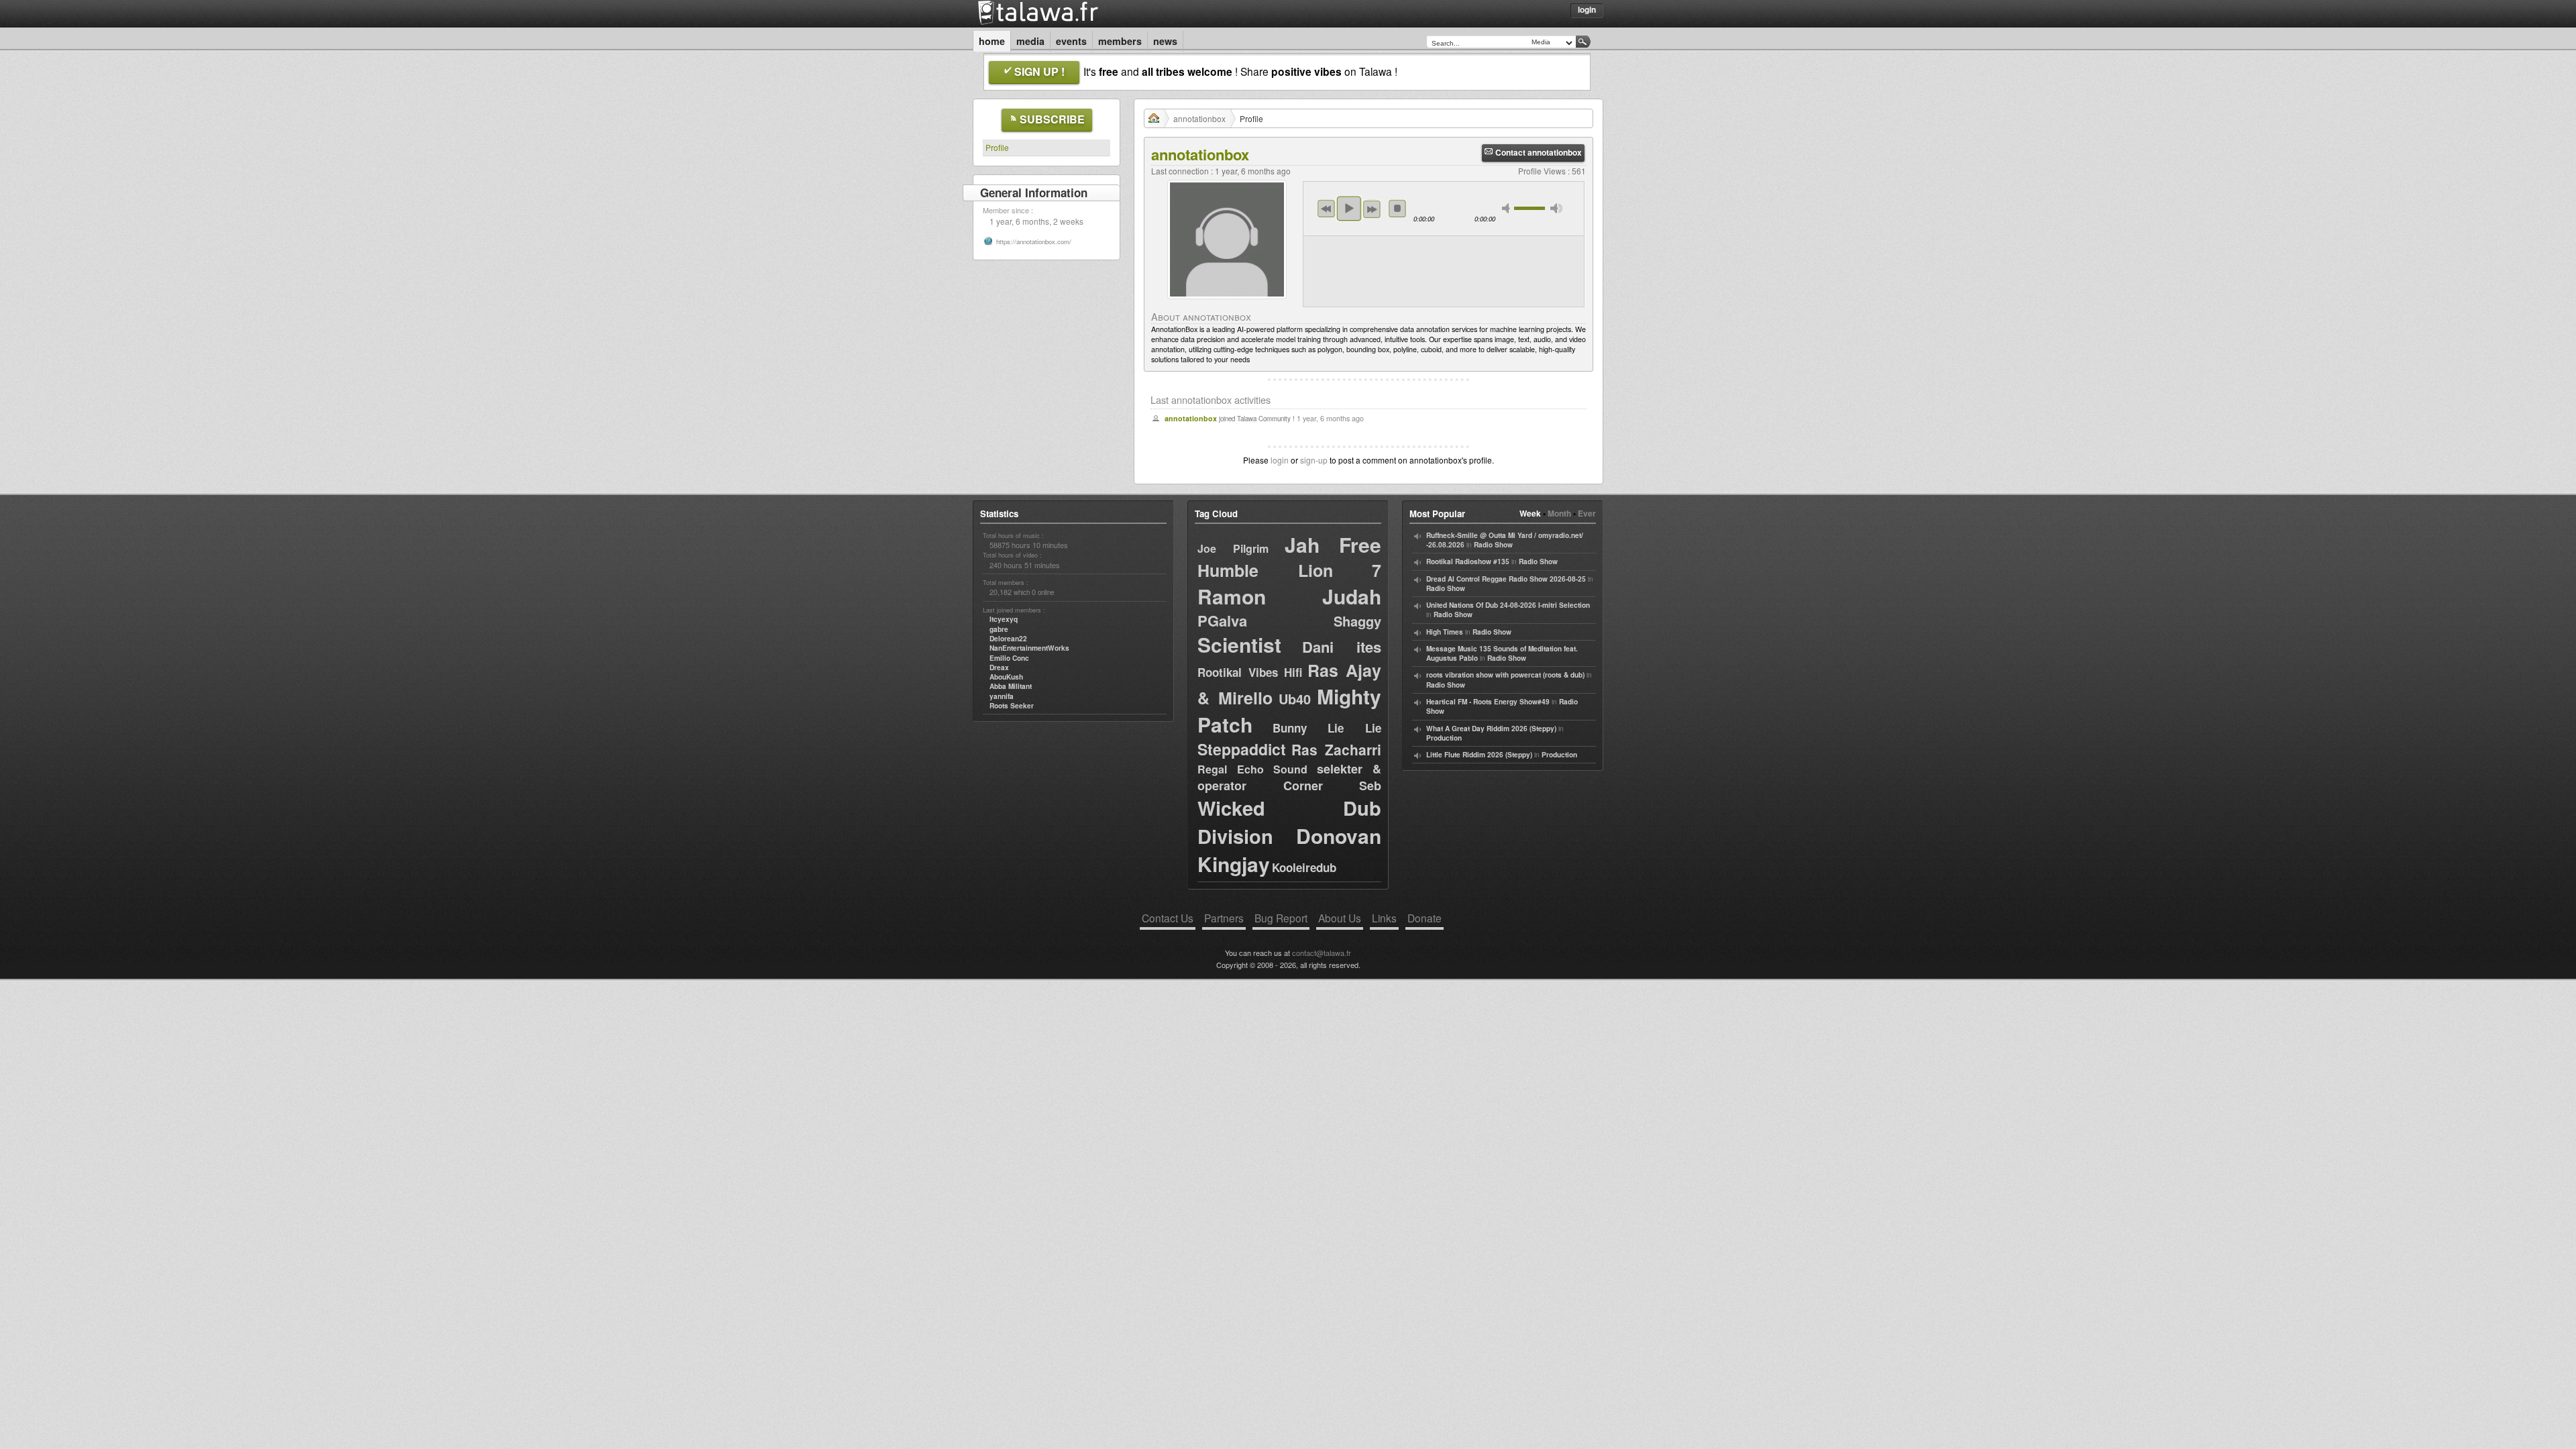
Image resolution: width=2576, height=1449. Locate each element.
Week (1530, 513)
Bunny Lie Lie (1327, 728)
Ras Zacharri (1336, 749)
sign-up (1314, 460)
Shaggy (1357, 621)
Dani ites (1342, 647)
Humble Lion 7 (1289, 570)
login (1280, 460)
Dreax (999, 667)
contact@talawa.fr (1322, 953)
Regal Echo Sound (1252, 769)
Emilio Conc (1009, 658)
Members (1120, 41)
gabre (999, 629)
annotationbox (1199, 118)
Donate (1425, 918)
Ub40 (1295, 699)
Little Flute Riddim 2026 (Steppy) (1479, 755)
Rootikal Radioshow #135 (1468, 561)
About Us (1340, 918)
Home (992, 41)
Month (1559, 513)
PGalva (1222, 621)
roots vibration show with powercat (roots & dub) (1505, 675)
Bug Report (1281, 918)
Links (1384, 918)
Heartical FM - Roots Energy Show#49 (1488, 702)
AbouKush (1006, 677)
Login (1587, 9)
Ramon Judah (1289, 596)
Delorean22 (1008, 639)
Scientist (1239, 644)
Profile (997, 147)
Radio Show (1493, 545)
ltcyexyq (1004, 619)
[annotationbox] (1227, 302)
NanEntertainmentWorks (1029, 648)
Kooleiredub (1304, 867)
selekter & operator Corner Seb (1289, 777)
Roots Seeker (1012, 706)
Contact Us (1168, 918)
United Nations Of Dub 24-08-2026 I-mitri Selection (1508, 605)
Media (1030, 41)
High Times (1445, 632)
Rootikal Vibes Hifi (1250, 672)
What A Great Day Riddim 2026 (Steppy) (1491, 729)
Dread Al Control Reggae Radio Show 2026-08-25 (1506, 579)
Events (1071, 41)
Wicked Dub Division (1289, 822)
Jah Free (1333, 544)
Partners (1224, 918)
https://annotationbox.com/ (1034, 241)
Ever (1587, 513)
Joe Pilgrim (1233, 548)
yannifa (1002, 696)
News (1165, 41)
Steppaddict (1242, 749)
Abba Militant (1011, 686)
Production (1444, 738)
